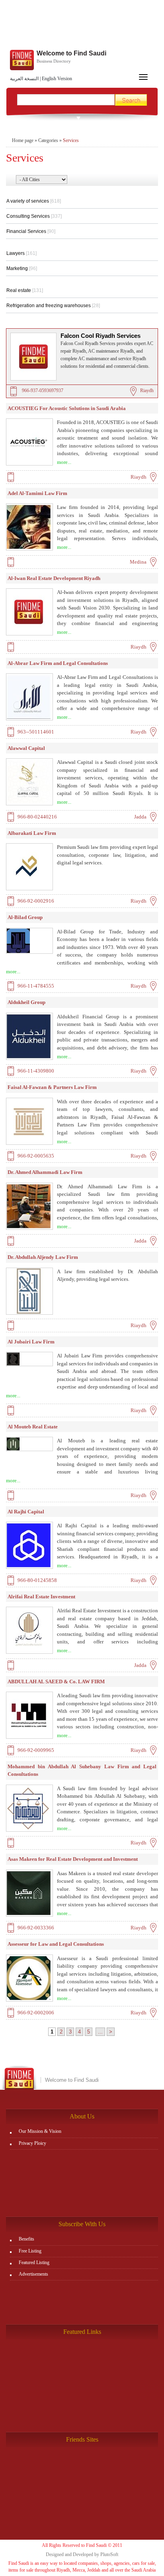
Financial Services (31, 231)
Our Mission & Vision (40, 2131)
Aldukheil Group (26, 1002)
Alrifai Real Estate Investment (41, 1597)
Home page (23, 140)
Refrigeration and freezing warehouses (53, 306)
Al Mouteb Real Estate (33, 1427)
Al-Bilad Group (25, 917)
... (100, 2032)
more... (64, 462)
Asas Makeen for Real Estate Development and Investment (73, 1859)
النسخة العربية (24, 79)
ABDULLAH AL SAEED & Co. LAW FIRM (56, 1682)
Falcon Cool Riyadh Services (101, 336)
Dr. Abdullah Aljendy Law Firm (43, 1257)
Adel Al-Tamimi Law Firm (37, 493)
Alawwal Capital (26, 748)
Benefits (26, 2239)
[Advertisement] (82, 26)
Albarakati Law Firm (32, 833)
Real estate (25, 290)
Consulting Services (34, 216)
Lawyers (21, 253)
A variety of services (34, 201)
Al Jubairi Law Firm (31, 1342)
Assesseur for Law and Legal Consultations (56, 1944)
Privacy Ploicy (32, 2143)
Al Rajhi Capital (26, 1512)
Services (71, 140)
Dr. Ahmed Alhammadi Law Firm (45, 1172)
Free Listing (30, 2251)
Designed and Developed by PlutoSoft (82, 2554)
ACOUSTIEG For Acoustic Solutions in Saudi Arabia (67, 408)
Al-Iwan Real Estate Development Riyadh (54, 578)
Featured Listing (34, 2262)
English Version (57, 79)
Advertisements (33, 2274)
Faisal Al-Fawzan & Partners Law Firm (52, 1087)
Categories (48, 140)
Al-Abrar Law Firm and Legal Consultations (58, 663)
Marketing (22, 268)
